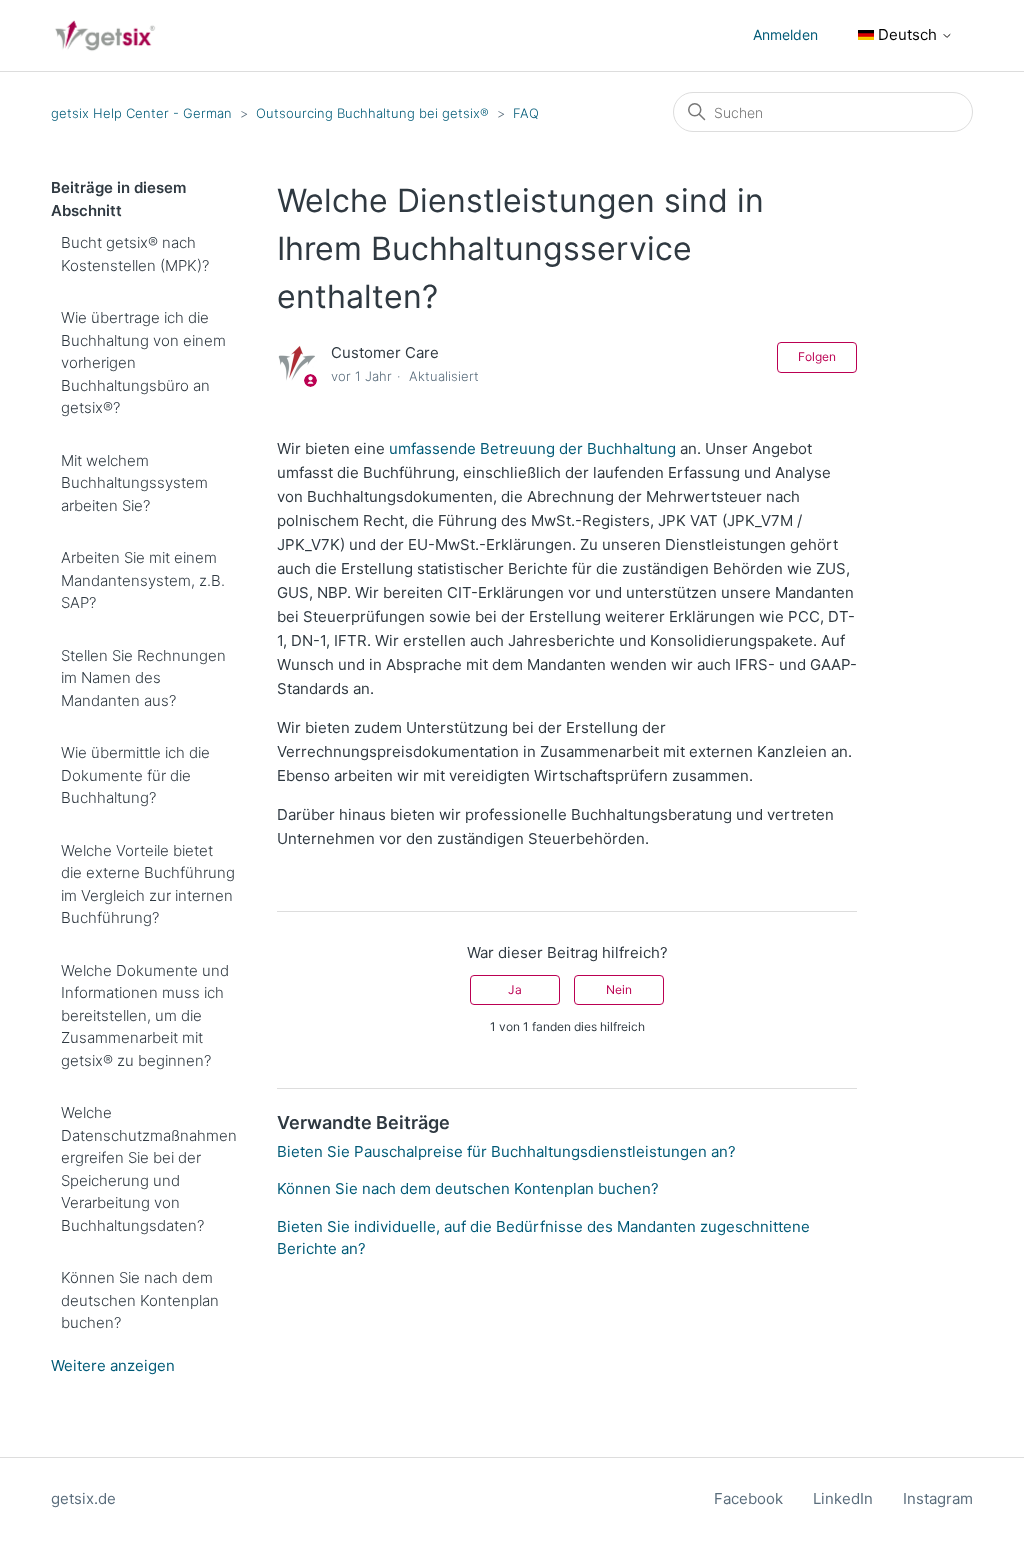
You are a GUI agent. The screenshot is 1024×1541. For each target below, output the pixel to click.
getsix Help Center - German (141, 113)
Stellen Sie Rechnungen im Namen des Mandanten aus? (143, 678)
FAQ (526, 113)
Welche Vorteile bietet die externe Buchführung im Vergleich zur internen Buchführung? (148, 884)
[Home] (105, 35)
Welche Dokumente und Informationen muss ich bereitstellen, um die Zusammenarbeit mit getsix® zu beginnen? (145, 1015)
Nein (619, 989)
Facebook (748, 1498)
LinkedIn (843, 1498)
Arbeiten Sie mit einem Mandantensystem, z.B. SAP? (143, 580)
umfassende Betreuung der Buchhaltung (532, 448)
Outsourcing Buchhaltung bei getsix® (374, 113)
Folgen (817, 356)
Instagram (938, 1498)
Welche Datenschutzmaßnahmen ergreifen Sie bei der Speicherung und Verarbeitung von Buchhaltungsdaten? (149, 1169)
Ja (515, 989)
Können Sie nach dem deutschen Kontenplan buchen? (140, 1300)
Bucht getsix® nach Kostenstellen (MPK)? (135, 254)
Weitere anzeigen (113, 1365)
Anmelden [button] (785, 34)
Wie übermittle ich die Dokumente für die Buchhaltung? (135, 775)
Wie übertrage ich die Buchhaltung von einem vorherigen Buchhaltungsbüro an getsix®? (143, 362)
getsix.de (83, 1498)
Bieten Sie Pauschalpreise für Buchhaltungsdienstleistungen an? (506, 1151)
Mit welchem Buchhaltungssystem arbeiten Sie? (134, 483)
